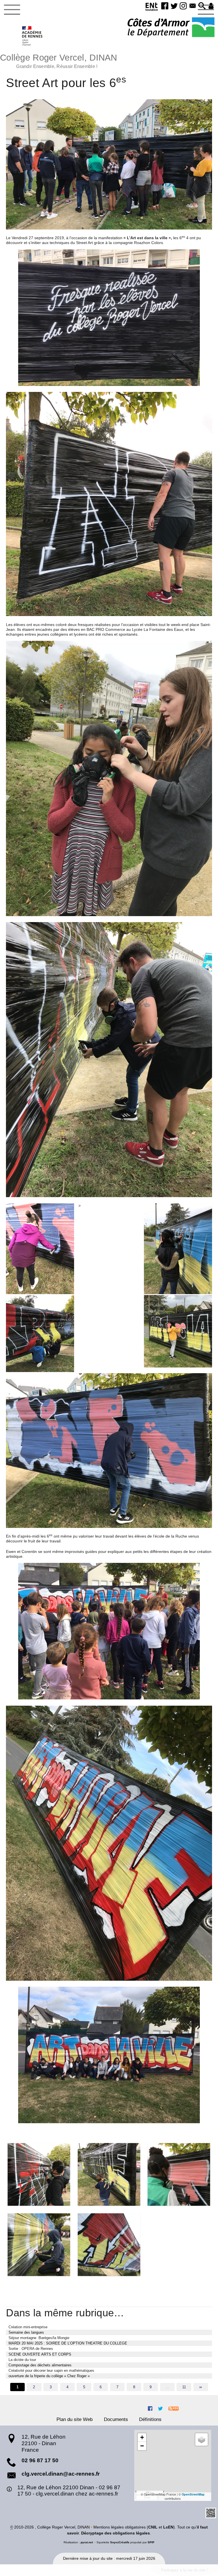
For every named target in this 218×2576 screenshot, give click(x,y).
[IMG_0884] (179, 2174)
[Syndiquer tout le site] (174, 2408)
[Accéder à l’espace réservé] (211, 6)
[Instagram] (183, 6)
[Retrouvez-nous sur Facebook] (150, 2408)
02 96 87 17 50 (40, 2460)
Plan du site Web (75, 2419)
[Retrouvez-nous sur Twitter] (160, 2408)
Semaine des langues (26, 2332)
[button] (202, 6)
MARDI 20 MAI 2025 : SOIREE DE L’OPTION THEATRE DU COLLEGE (68, 2343)
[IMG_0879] (39, 2174)
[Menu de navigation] (12, 10)
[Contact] (193, 6)
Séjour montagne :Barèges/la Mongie (39, 2338)
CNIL (153, 2527)
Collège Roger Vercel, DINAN (59, 60)
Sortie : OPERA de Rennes (31, 2349)
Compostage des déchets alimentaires (40, 2365)
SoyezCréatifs (120, 2542)
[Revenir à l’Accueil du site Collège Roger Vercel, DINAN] (33, 36)
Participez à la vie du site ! (184, 2570)
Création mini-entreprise (28, 2327)
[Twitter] (174, 6)
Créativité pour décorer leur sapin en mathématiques (51, 2371)
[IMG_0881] (109, 2174)
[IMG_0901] (39, 2245)
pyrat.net (87, 2542)
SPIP (151, 2542)
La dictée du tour (22, 2360)
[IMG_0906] (109, 2245)
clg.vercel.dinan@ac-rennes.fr (61, 2474)
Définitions (150, 2419)
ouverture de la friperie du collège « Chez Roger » (49, 2376)
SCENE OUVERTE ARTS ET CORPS (40, 2354)
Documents (116, 2419)
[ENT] (152, 8)
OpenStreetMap (193, 2494)
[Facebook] (165, 6)
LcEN (168, 2527)
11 (184, 2387)
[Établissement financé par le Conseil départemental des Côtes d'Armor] (171, 28)
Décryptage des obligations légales (116, 2533)
